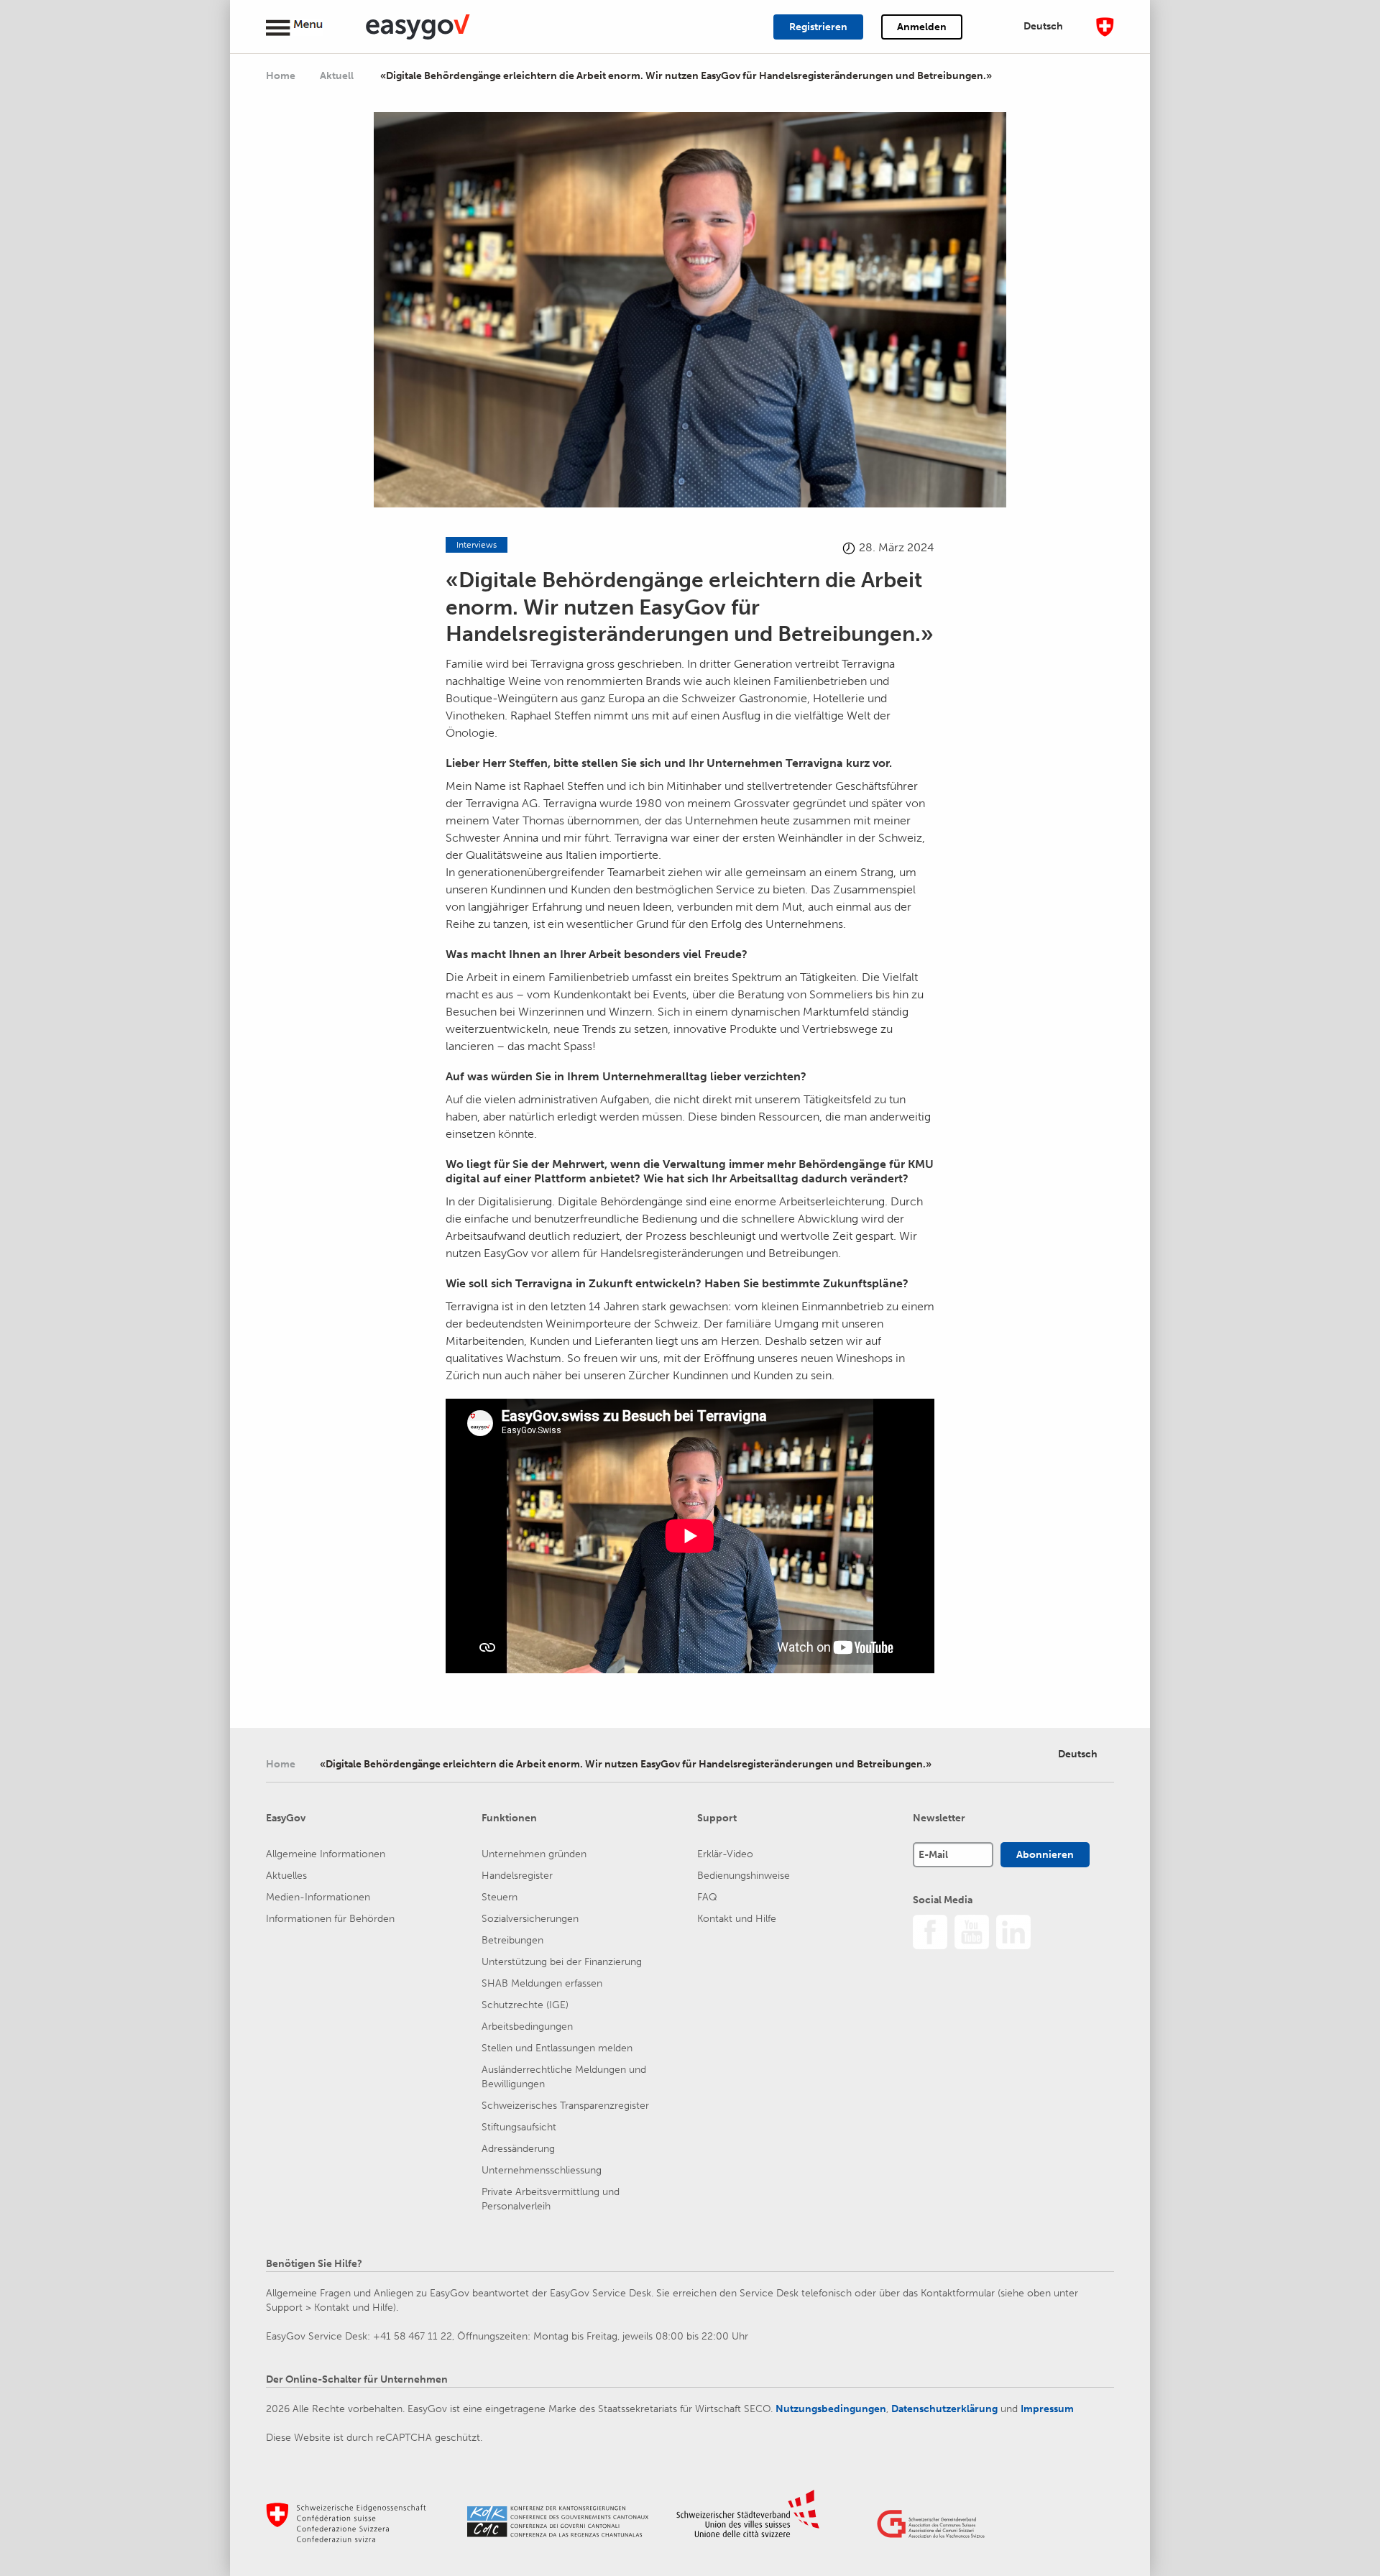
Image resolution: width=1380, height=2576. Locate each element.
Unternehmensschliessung (542, 2170)
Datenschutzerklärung (944, 2409)
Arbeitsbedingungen (527, 2027)
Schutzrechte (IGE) (525, 2005)
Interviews (477, 545)
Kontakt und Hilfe (737, 1919)
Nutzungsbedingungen (831, 2409)
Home (281, 76)
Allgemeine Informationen (326, 1854)
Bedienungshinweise (744, 1876)
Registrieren (818, 27)
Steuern (500, 1897)
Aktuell (338, 76)
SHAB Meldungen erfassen (542, 1983)
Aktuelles (286, 1876)
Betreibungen (512, 1940)
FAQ (707, 1897)
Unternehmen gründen (534, 1854)
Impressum (1047, 2409)
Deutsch (1043, 26)
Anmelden (922, 27)
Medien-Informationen (318, 1897)
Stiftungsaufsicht (519, 2127)
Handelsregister (517, 1876)
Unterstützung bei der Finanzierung (562, 1962)
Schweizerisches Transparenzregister (565, 2106)
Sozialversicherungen (530, 1919)
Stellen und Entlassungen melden (557, 2048)
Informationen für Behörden (330, 1919)
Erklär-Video (725, 1854)
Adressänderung (518, 2149)
